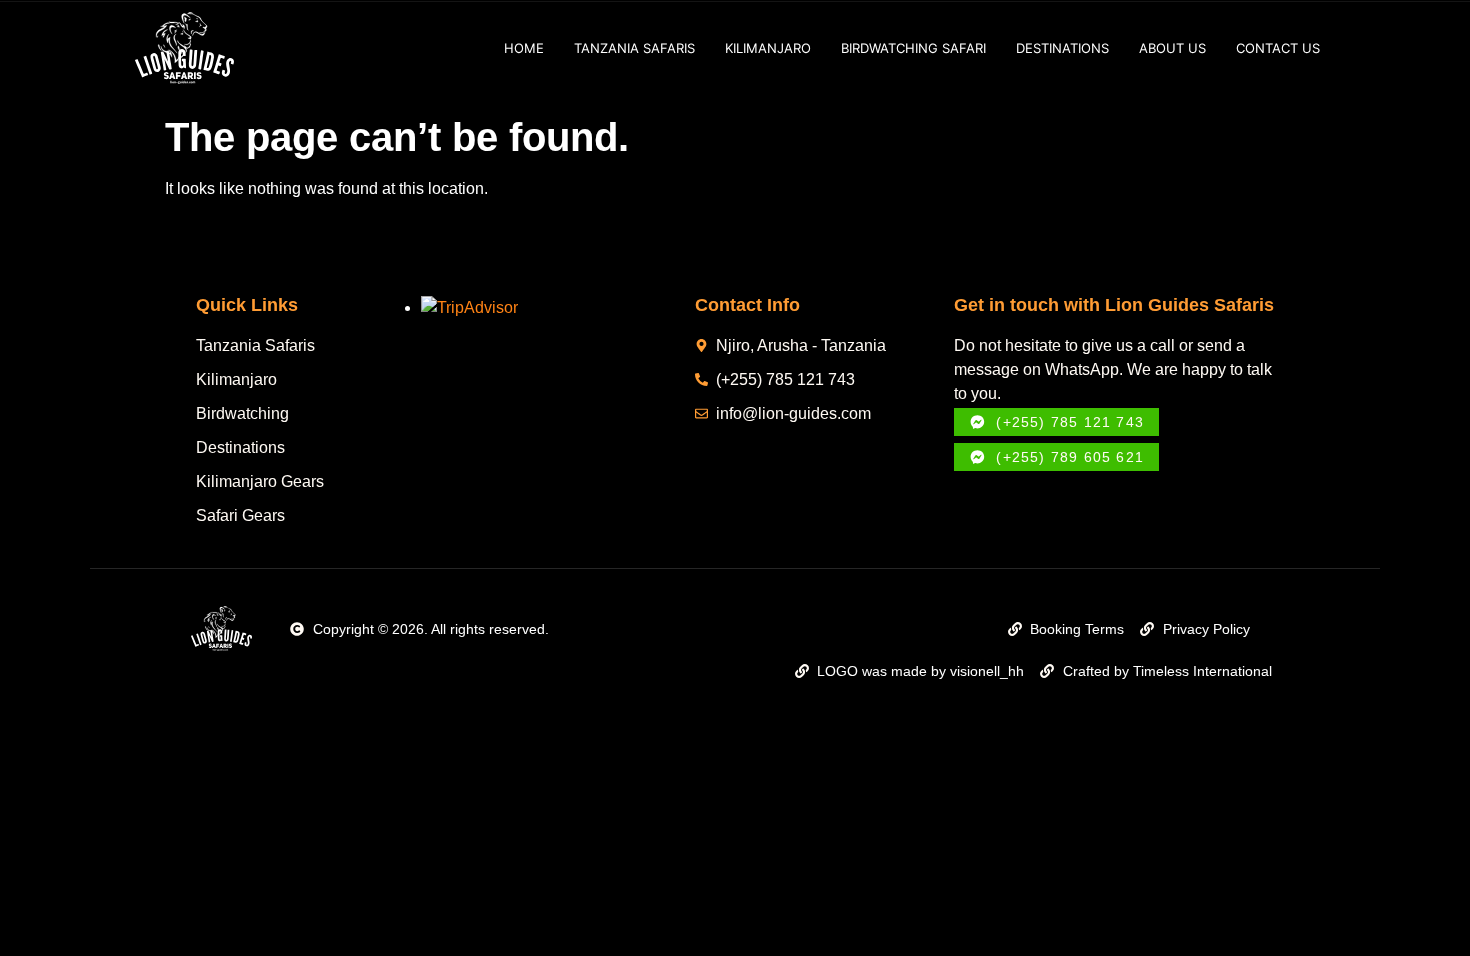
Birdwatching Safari (913, 48)
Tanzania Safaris (634, 48)
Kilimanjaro (768, 48)
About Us (1172, 48)
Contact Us (1278, 48)
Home (524, 48)
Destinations (1062, 48)
